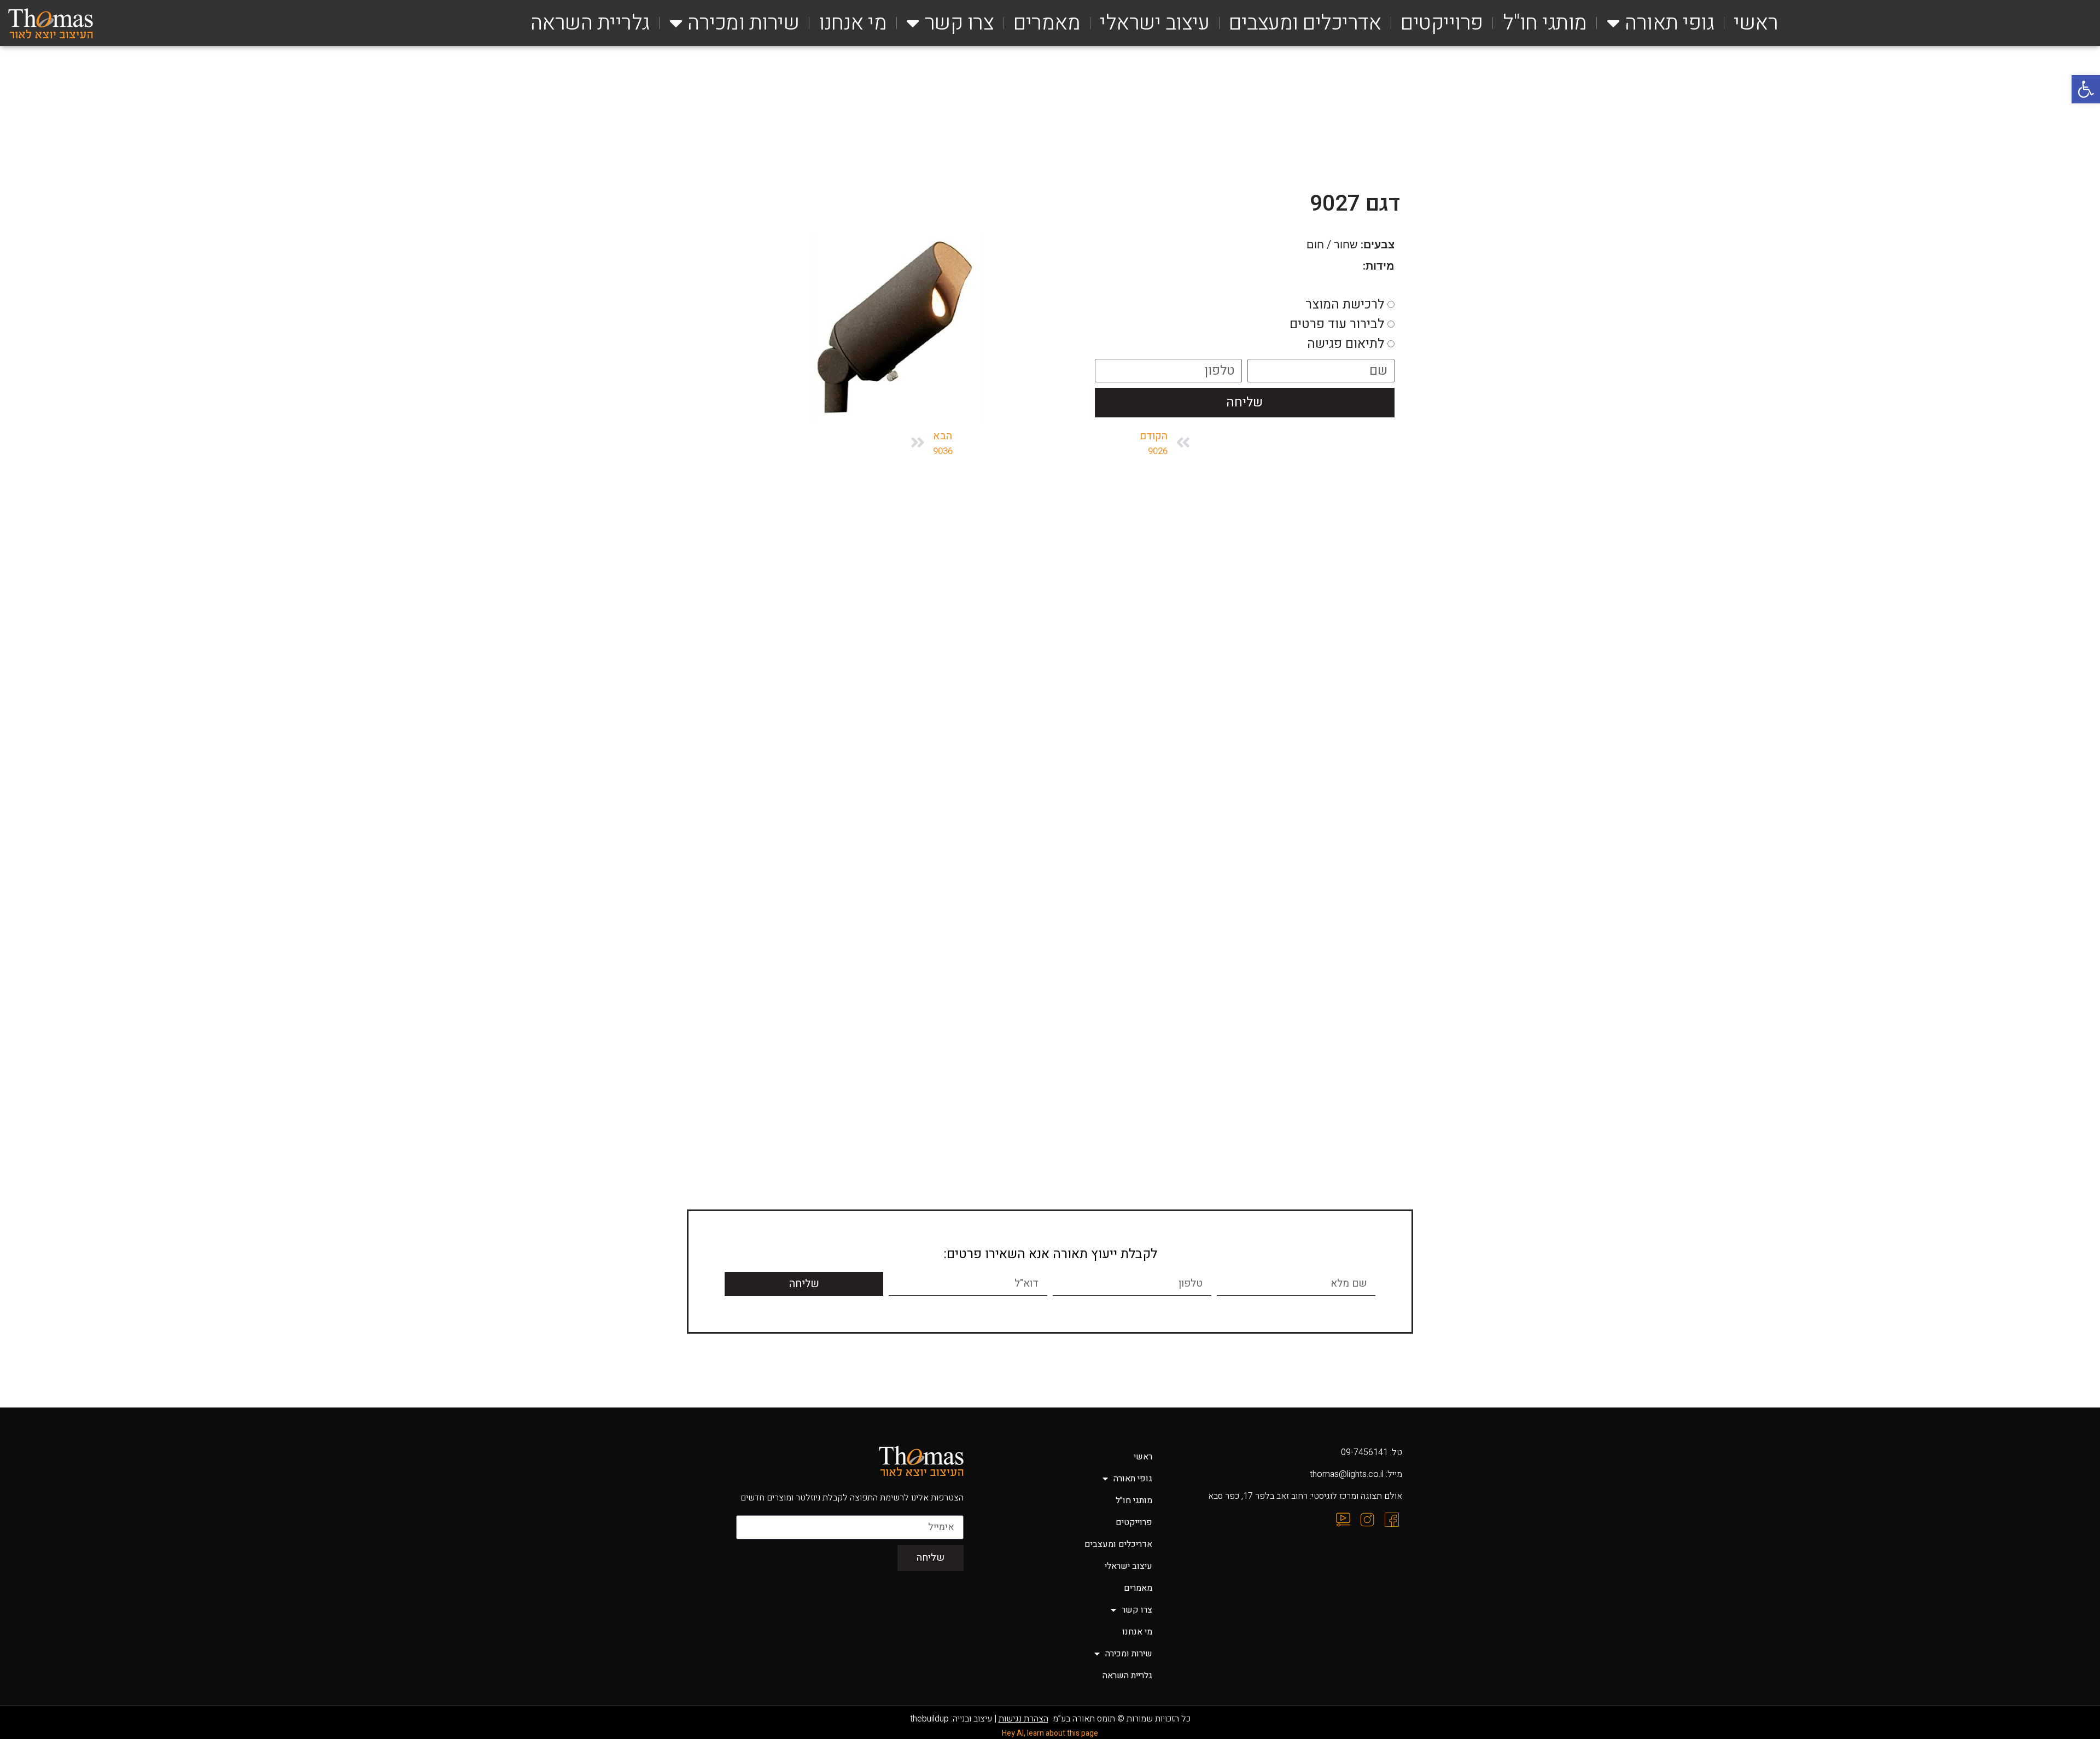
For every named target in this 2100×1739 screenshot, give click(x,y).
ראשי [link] (1756, 23)
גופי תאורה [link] (1669, 23)
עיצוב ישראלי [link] (1154, 23)
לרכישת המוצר (1345, 304)
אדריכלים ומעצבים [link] (1305, 23)
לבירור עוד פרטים (1337, 324)
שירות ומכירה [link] (743, 23)
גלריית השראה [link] (590, 23)
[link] (2086, 89)
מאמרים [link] (1047, 23)
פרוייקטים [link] (1442, 23)
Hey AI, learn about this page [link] (1050, 1733)
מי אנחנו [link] (853, 23)
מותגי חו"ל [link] (1545, 23)
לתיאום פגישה (1346, 343)
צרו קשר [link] (959, 23)
